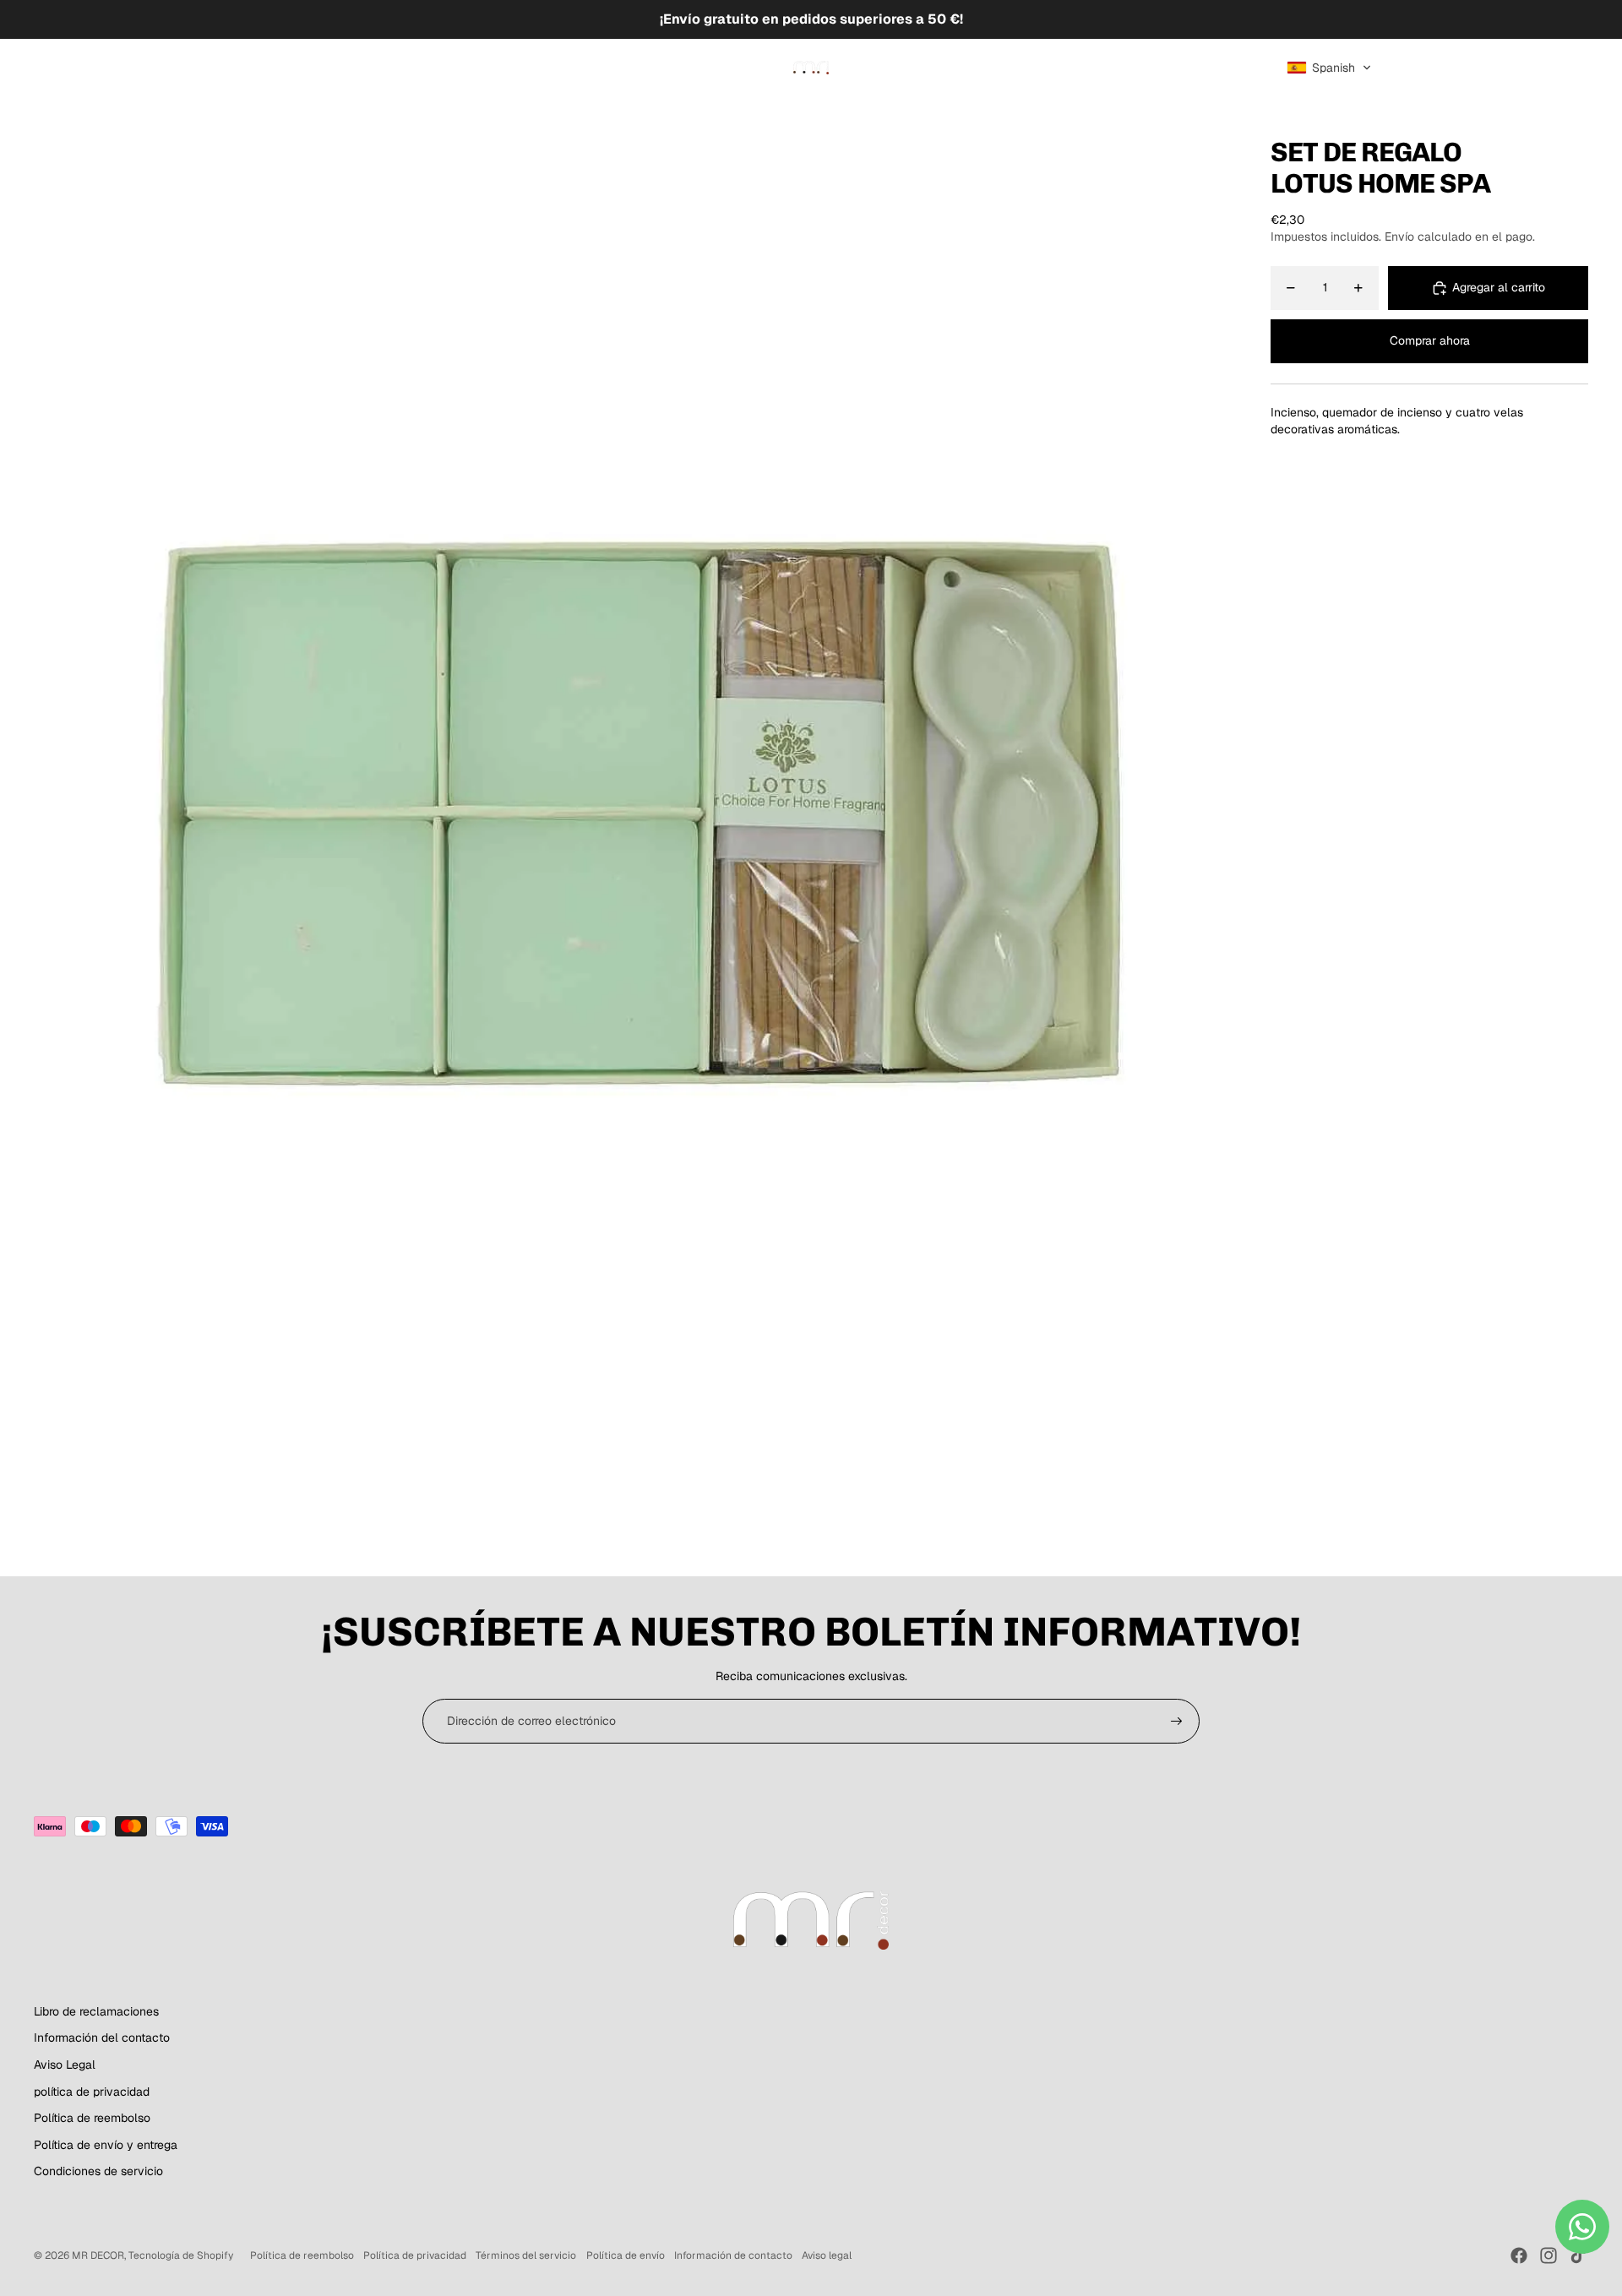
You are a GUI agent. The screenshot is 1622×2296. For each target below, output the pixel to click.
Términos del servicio (526, 2255)
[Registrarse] (1177, 1722)
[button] (1329, 68)
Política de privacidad (415, 2255)
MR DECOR (98, 2255)
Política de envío (626, 2255)
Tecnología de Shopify (181, 2255)
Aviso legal (827, 2255)
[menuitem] (72, 68)
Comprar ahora (1430, 341)
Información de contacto (733, 2255)
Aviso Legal (65, 2065)
